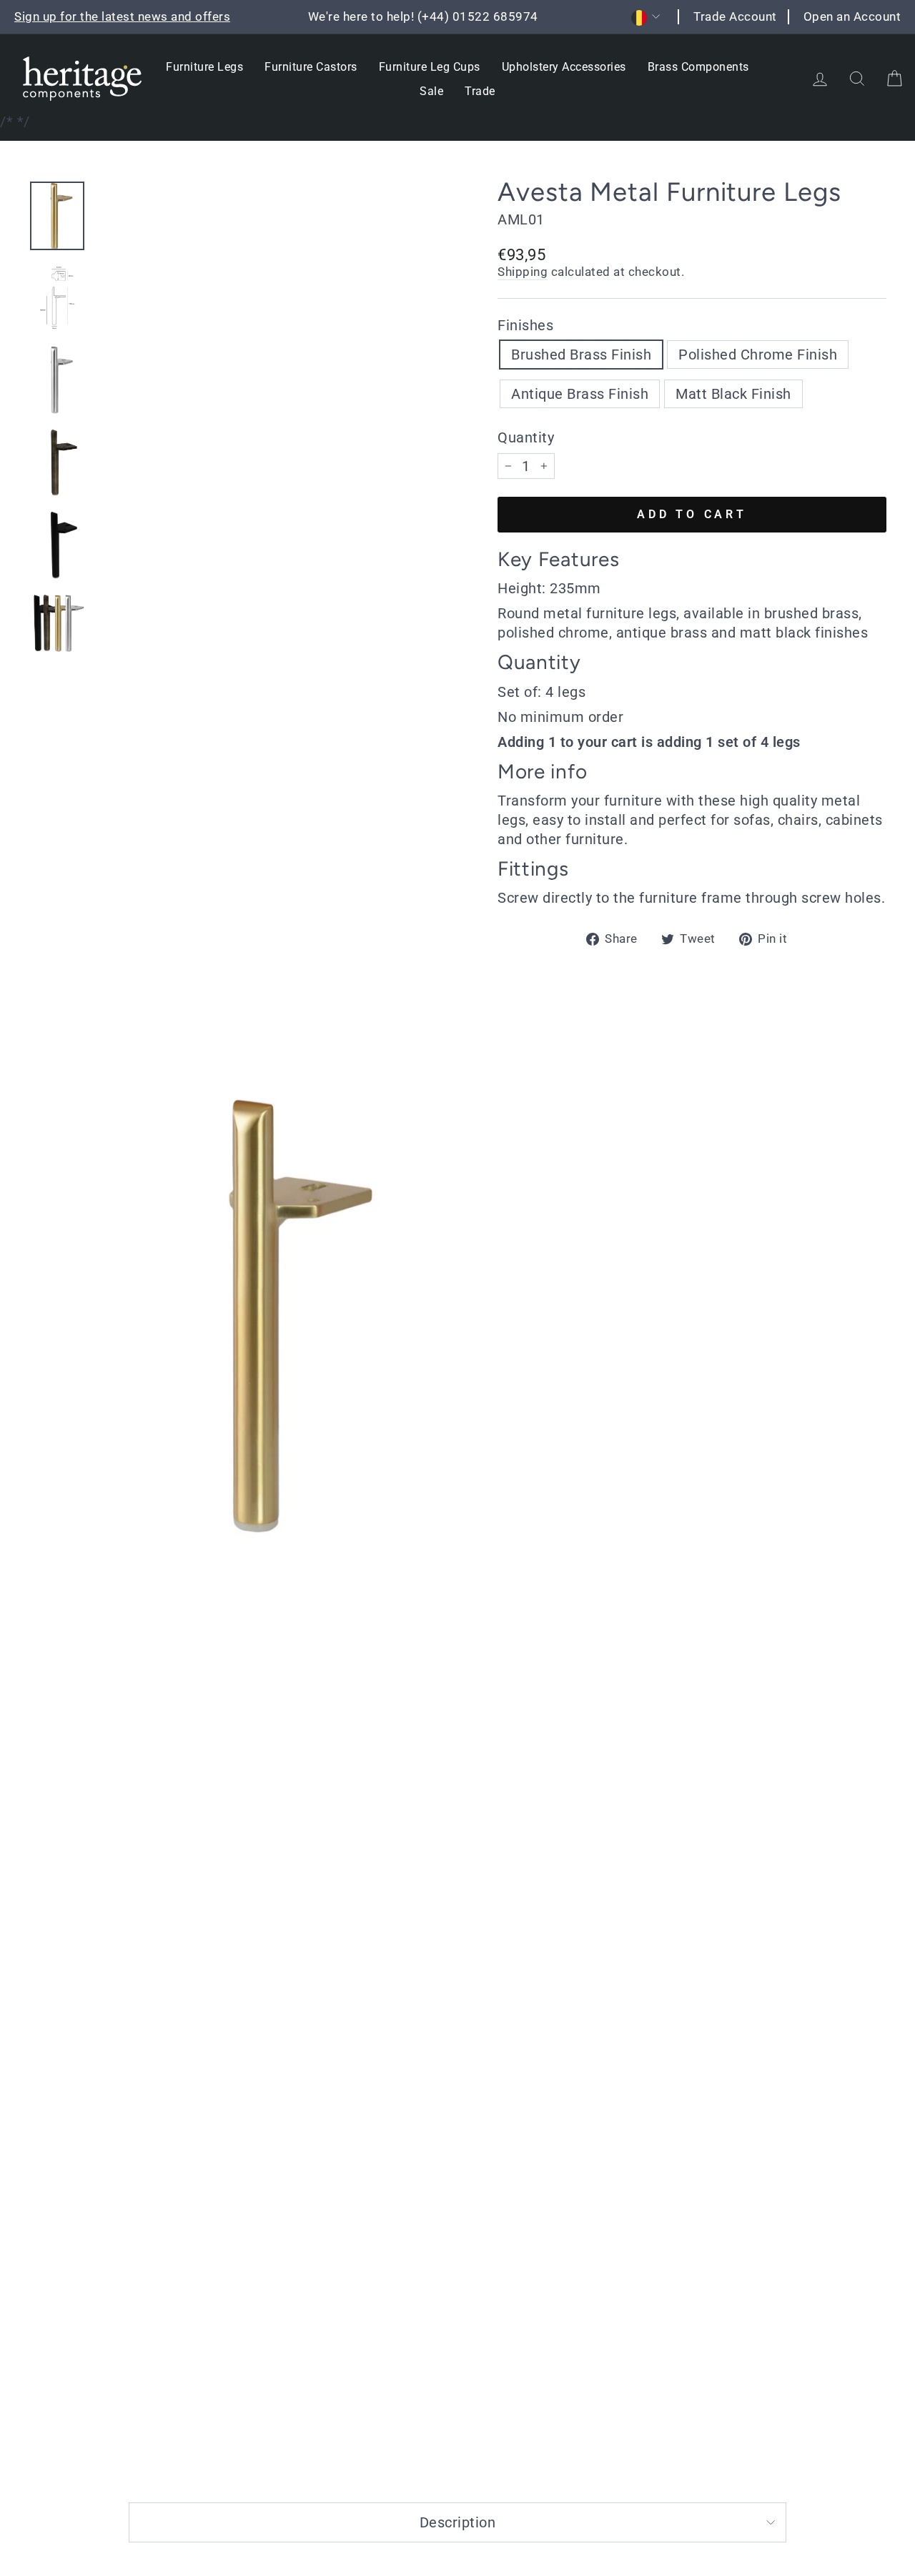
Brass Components (698, 67)
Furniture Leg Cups (430, 67)
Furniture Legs (204, 67)
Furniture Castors (311, 67)
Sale (431, 91)
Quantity (526, 437)
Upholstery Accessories (564, 67)
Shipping (523, 272)
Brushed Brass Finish (581, 355)
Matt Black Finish (733, 394)
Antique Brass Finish (580, 394)
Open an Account (852, 16)
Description (458, 2522)
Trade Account (735, 16)
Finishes (525, 325)
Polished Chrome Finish (758, 355)
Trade (480, 91)
